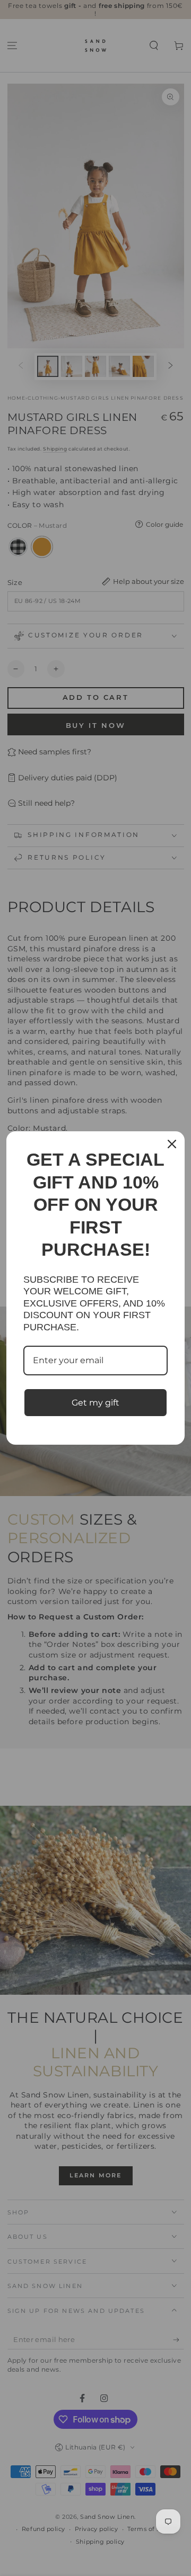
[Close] (172, 1144)
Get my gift (95, 1403)
